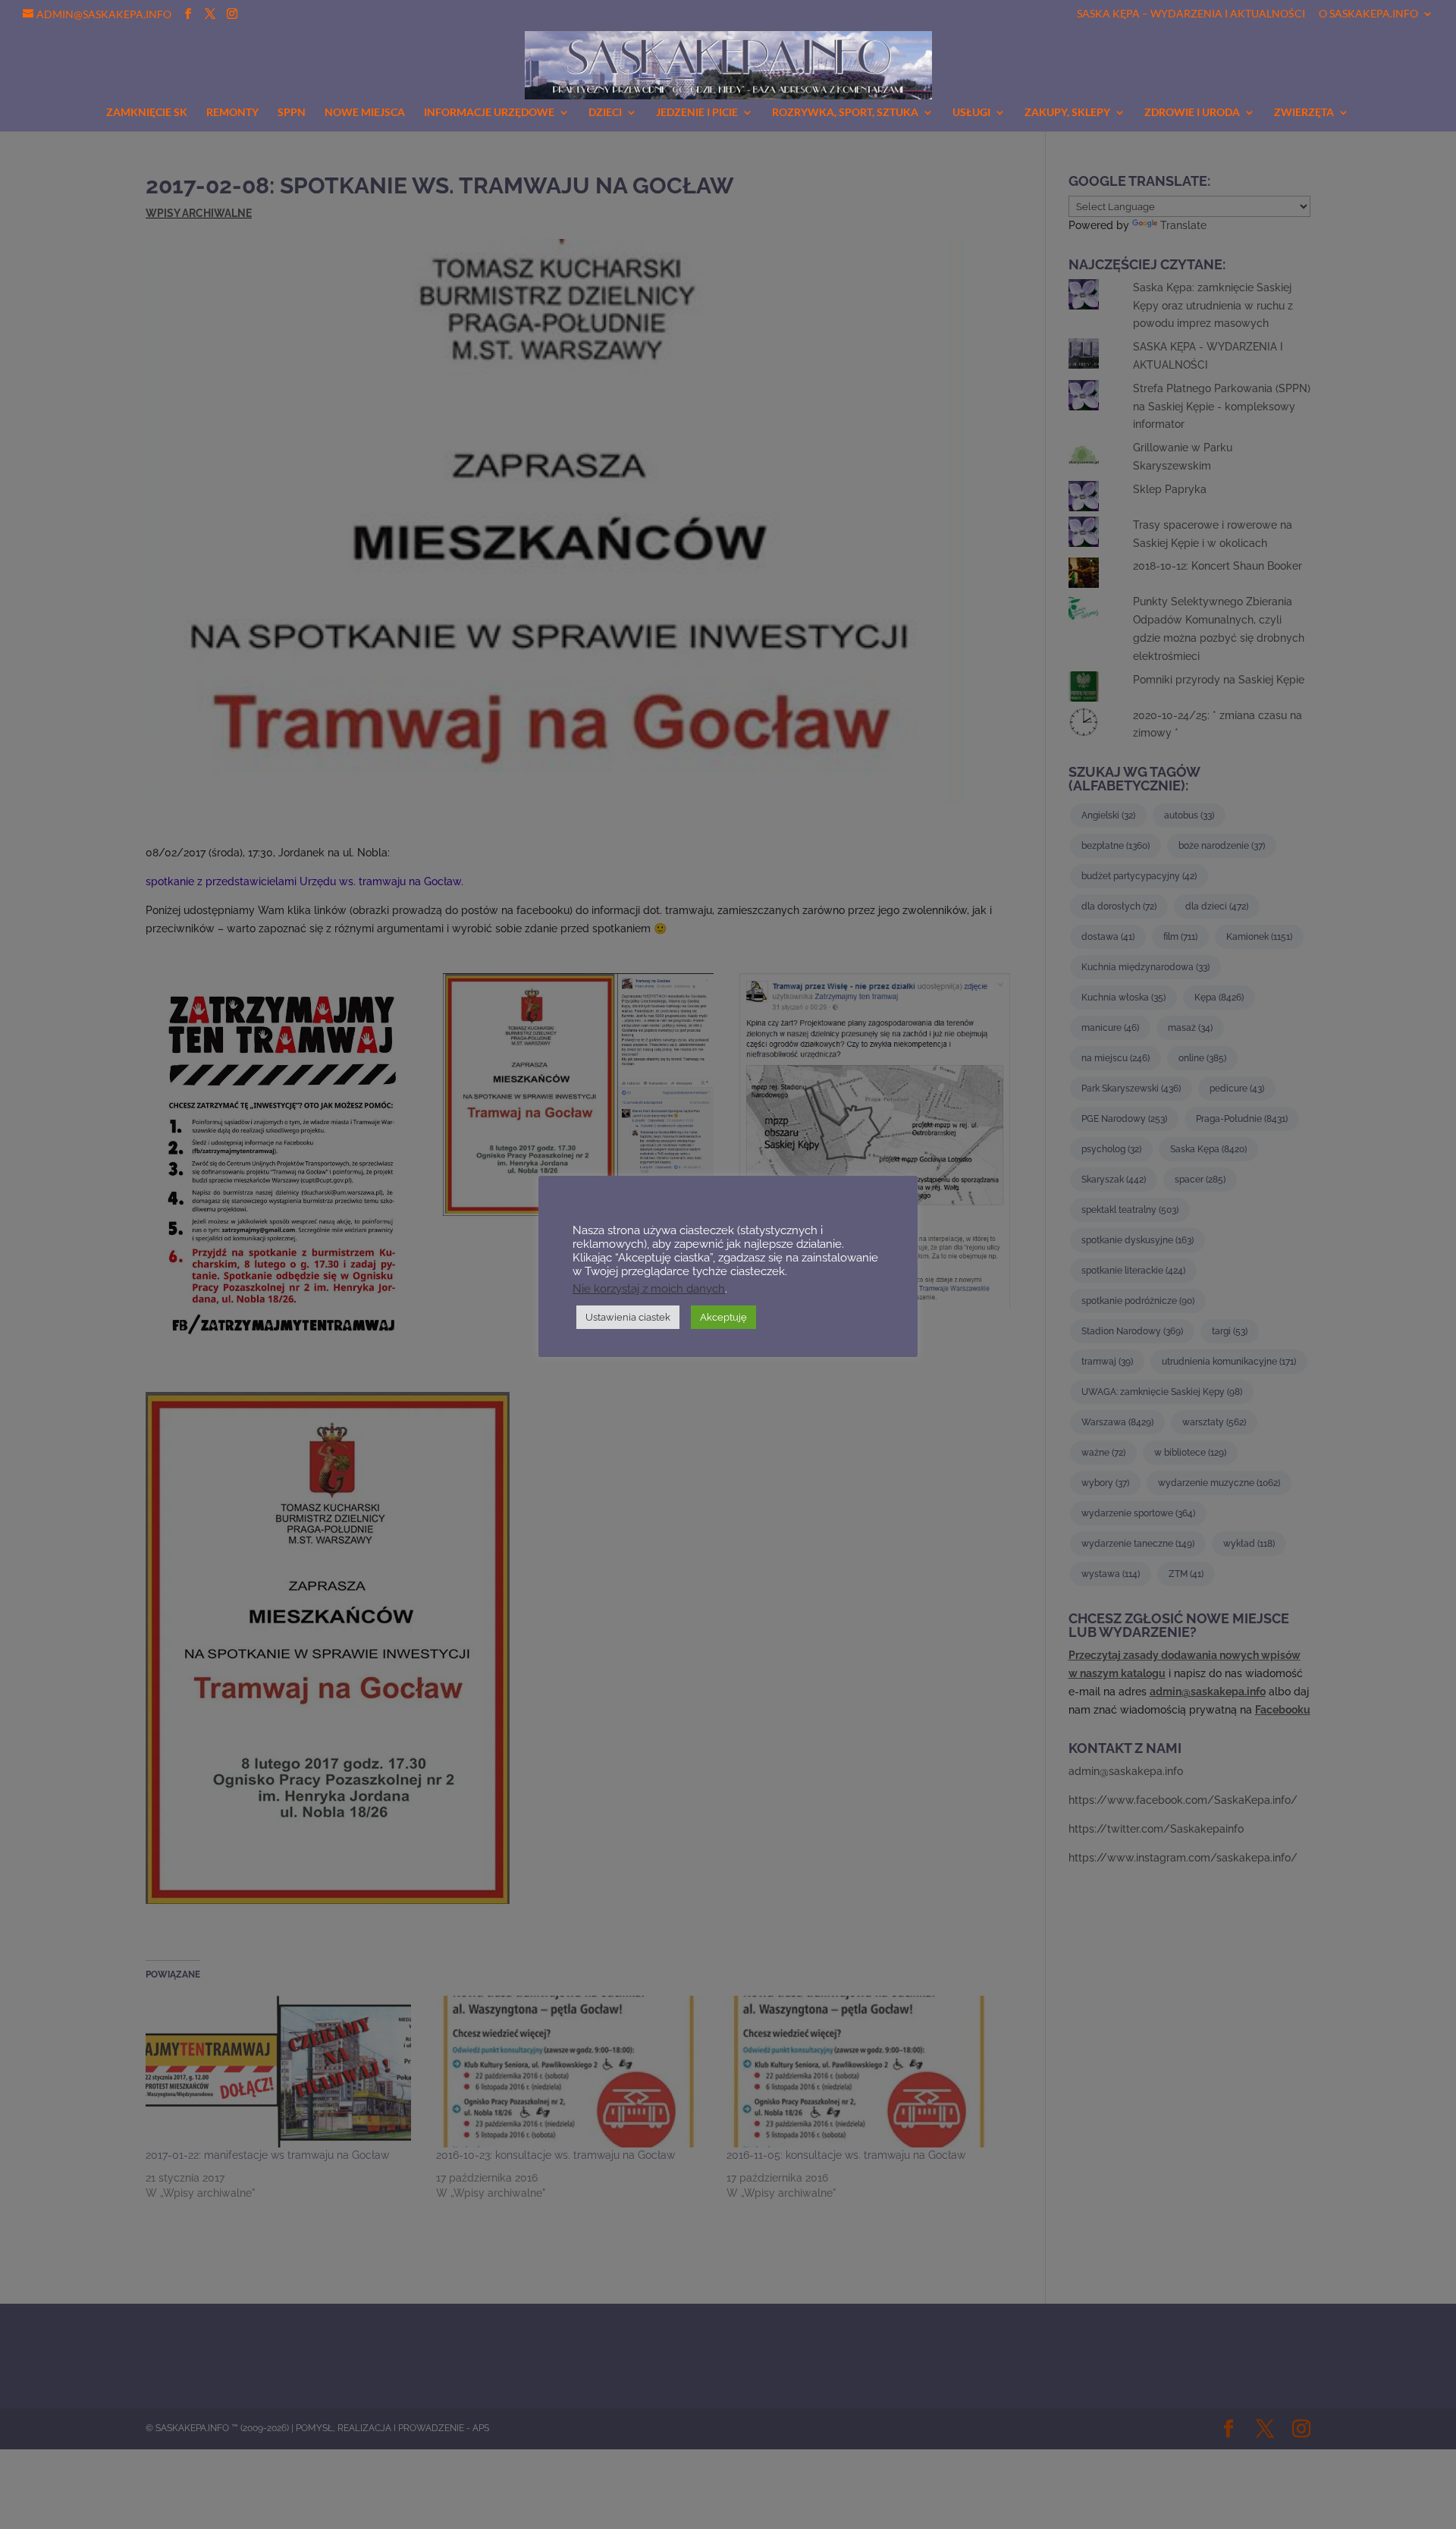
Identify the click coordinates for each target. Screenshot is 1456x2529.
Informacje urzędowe (489, 113)
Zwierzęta (1304, 113)
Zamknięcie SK (147, 113)
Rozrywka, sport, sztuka (845, 113)
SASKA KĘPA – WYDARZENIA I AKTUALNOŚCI (1191, 14)
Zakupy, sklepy (1067, 113)
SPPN (292, 113)
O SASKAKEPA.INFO (1368, 14)
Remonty (232, 113)
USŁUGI (971, 113)
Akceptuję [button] (723, 1317)
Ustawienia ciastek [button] (628, 1317)
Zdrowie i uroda (1192, 113)
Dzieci (605, 113)
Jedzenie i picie (697, 113)
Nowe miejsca (365, 113)
